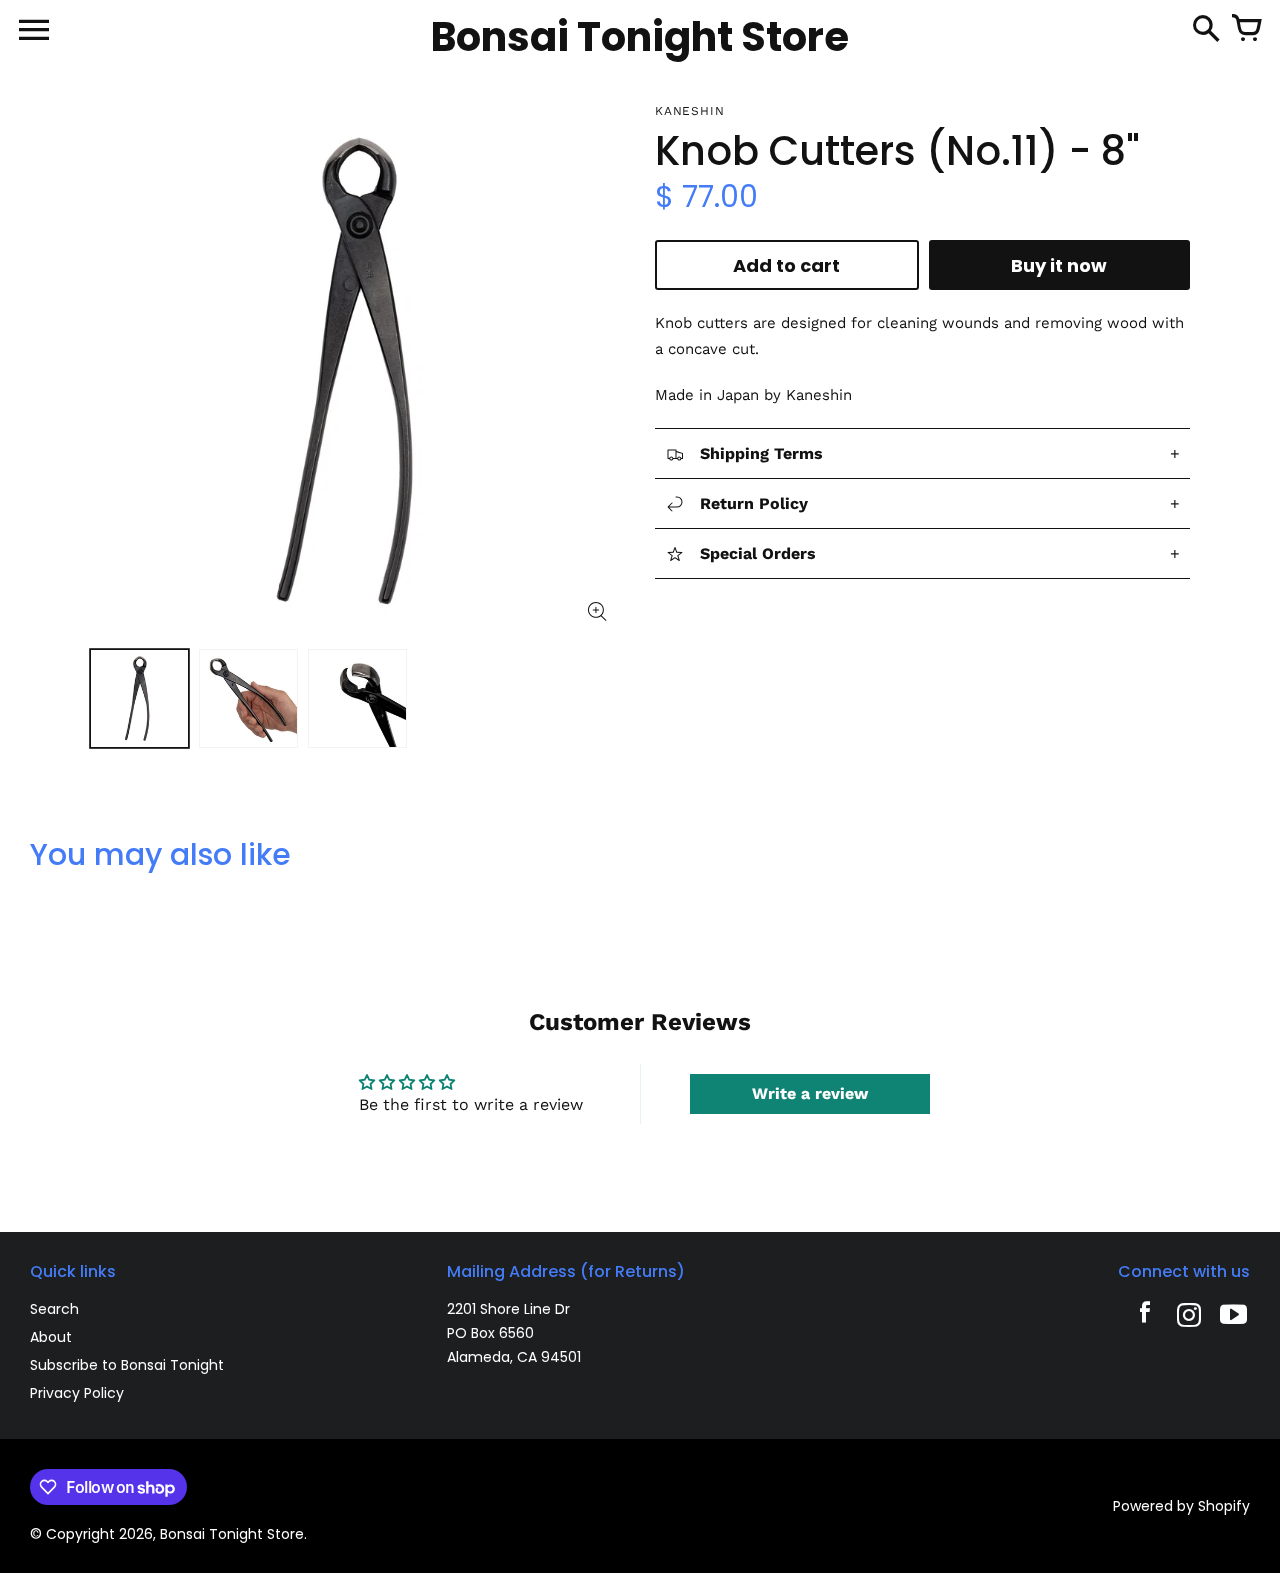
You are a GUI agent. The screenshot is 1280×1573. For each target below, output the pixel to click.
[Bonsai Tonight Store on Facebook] (1145, 1317)
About (51, 1337)
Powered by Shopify (1181, 1506)
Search (54, 1309)
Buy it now (1059, 265)
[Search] (1206, 30)
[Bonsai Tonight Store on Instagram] (1189, 1317)
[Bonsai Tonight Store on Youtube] (1233, 1317)
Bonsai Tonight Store (232, 1534)
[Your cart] (1246, 30)
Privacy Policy (77, 1393)
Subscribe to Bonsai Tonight (127, 1365)
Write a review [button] (810, 1093)
